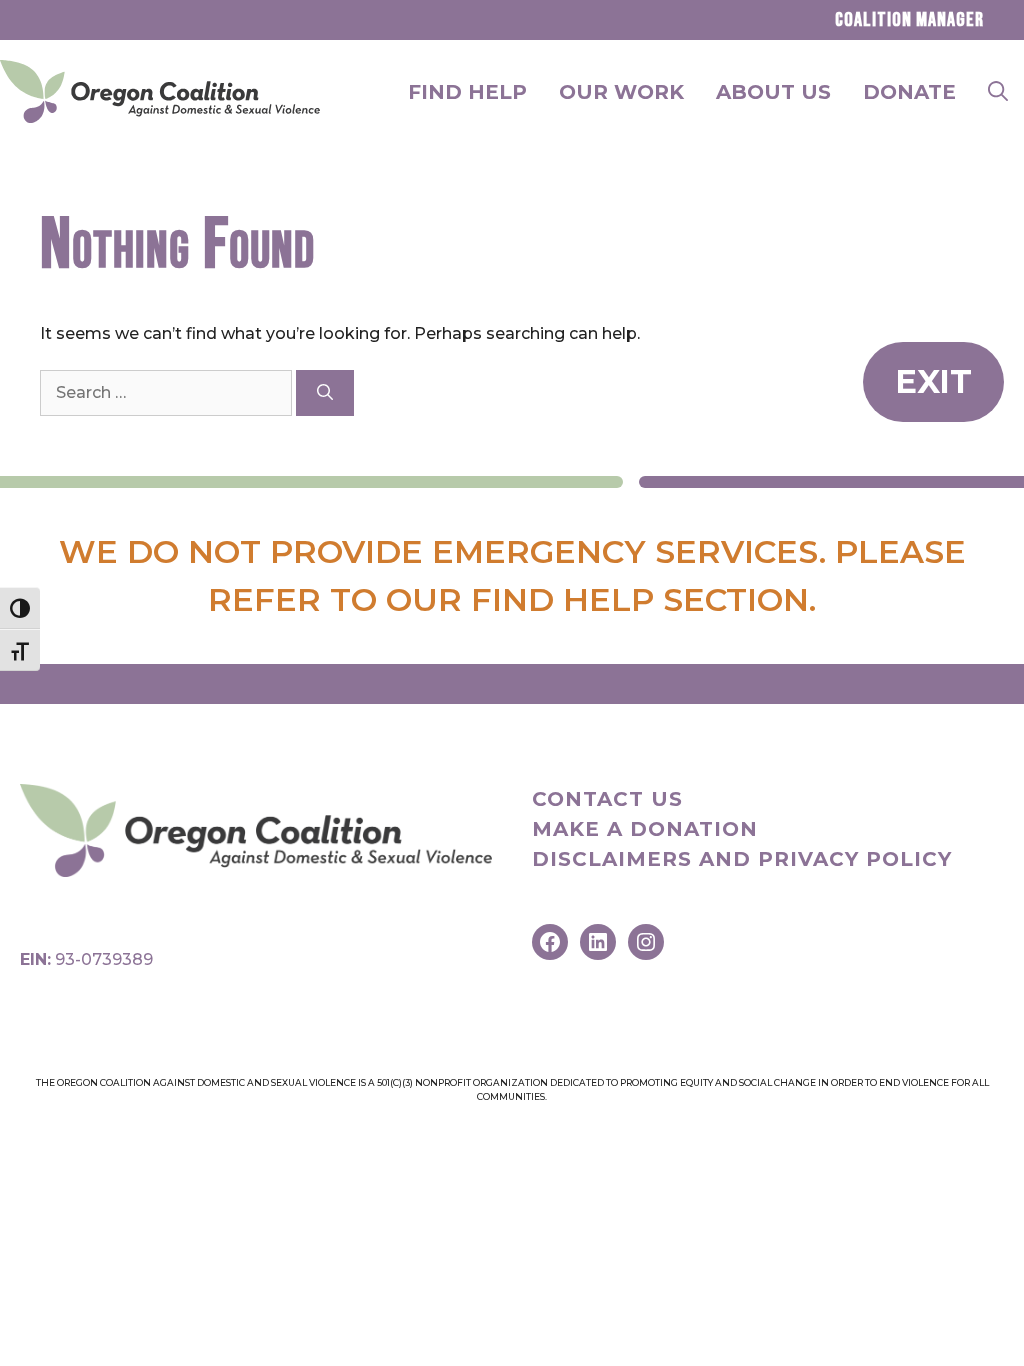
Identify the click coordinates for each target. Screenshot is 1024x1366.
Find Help (467, 92)
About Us (773, 92)
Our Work (621, 92)
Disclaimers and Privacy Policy (742, 859)
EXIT (933, 381)
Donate (909, 92)
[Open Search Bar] (998, 92)
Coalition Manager (909, 20)
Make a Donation (645, 829)
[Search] (325, 393)
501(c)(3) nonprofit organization (462, 1082)
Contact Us (607, 799)
